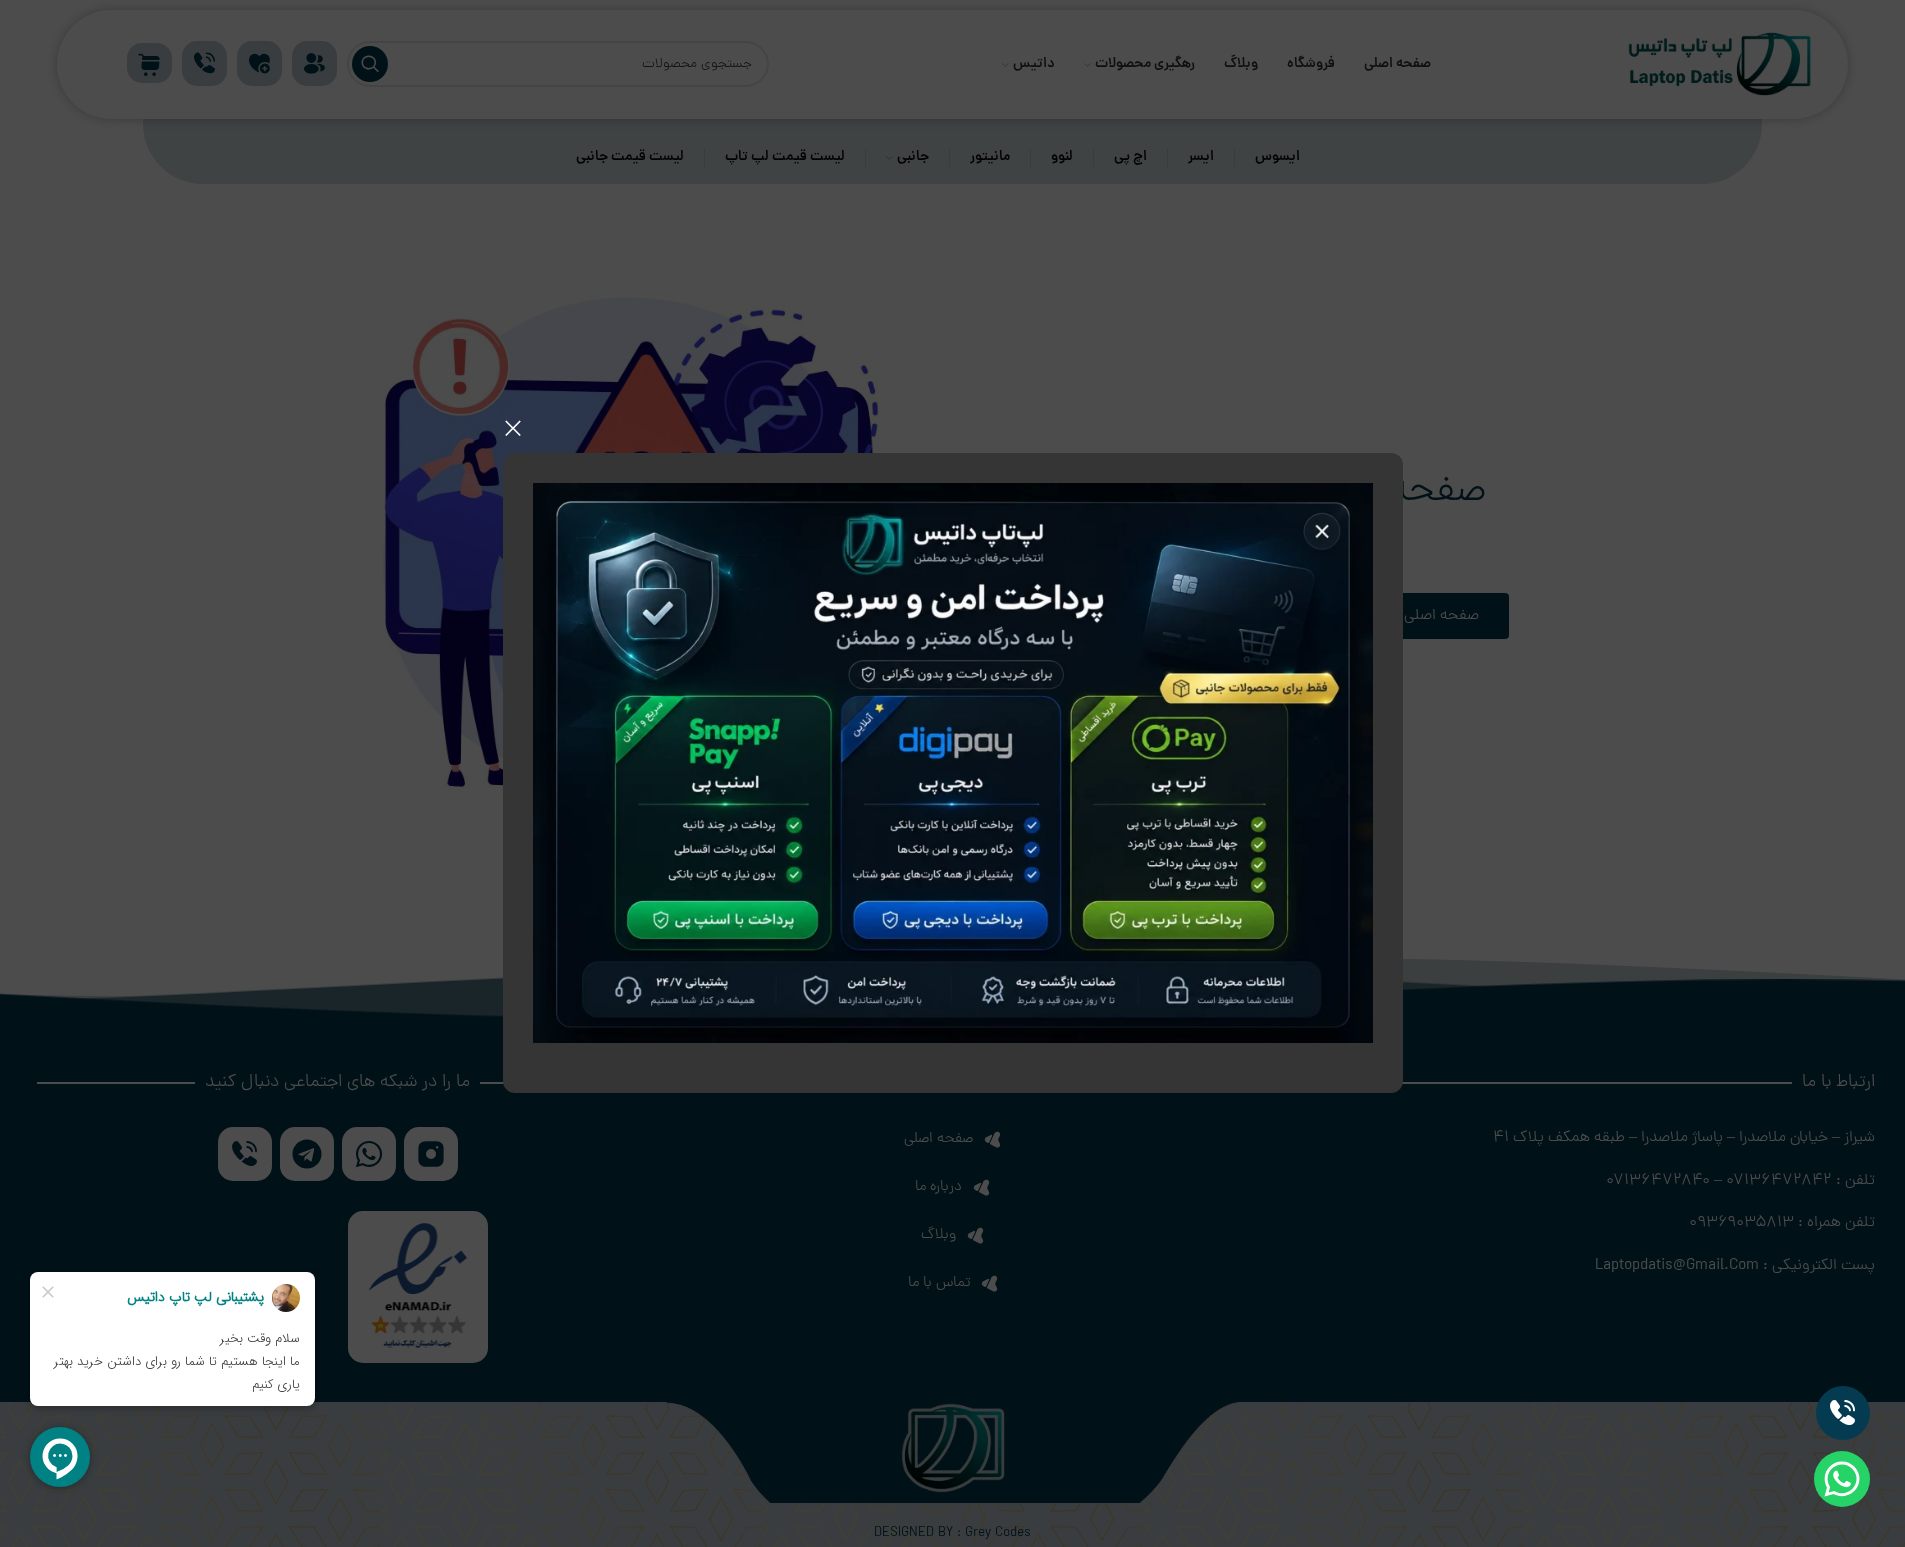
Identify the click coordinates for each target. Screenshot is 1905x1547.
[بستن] (513, 428)
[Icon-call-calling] (1843, 1413)
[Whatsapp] (1842, 1479)
